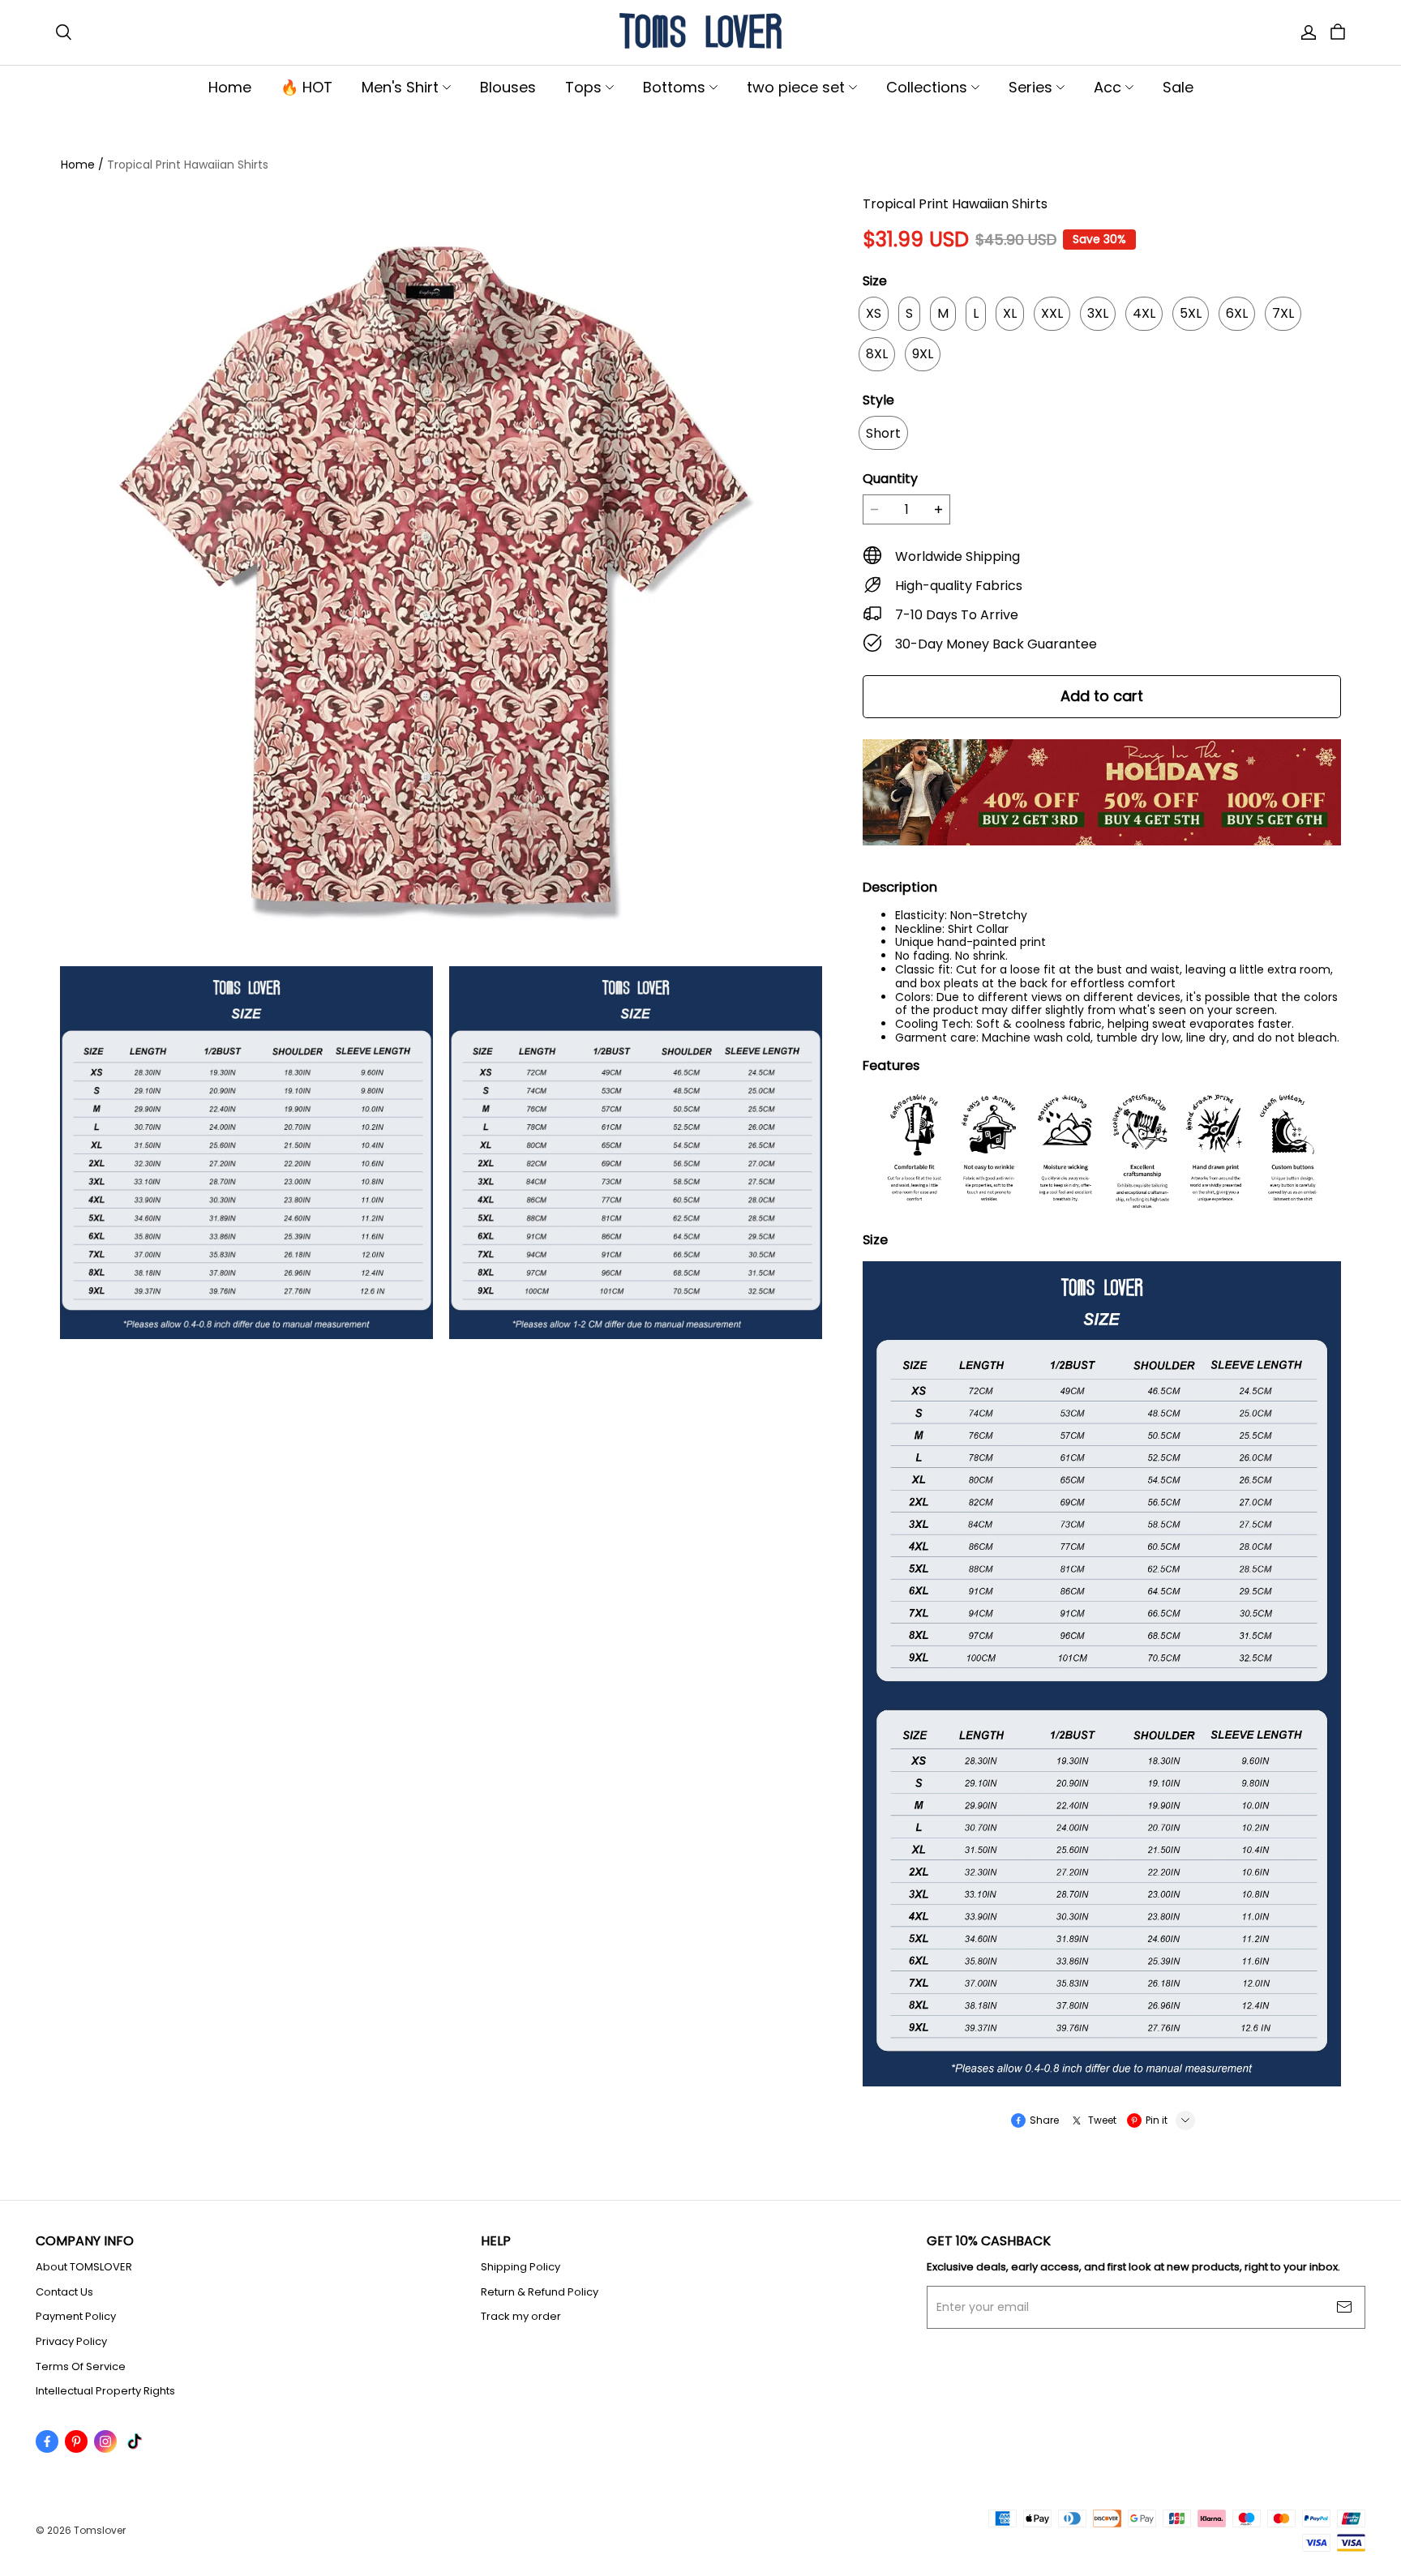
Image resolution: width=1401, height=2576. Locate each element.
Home (230, 87)
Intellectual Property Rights (105, 2391)
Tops (583, 87)
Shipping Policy (521, 2267)
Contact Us (64, 2292)
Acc (1108, 87)
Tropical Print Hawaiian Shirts (188, 165)
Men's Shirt (400, 87)
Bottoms (674, 87)
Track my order (521, 2317)
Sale (1178, 87)
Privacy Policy (71, 2342)
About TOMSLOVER (84, 2267)
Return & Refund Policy (540, 2292)
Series (1030, 87)
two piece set (796, 87)
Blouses (508, 87)
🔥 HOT (306, 87)
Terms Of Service (81, 2367)
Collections (927, 87)
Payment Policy (76, 2317)
